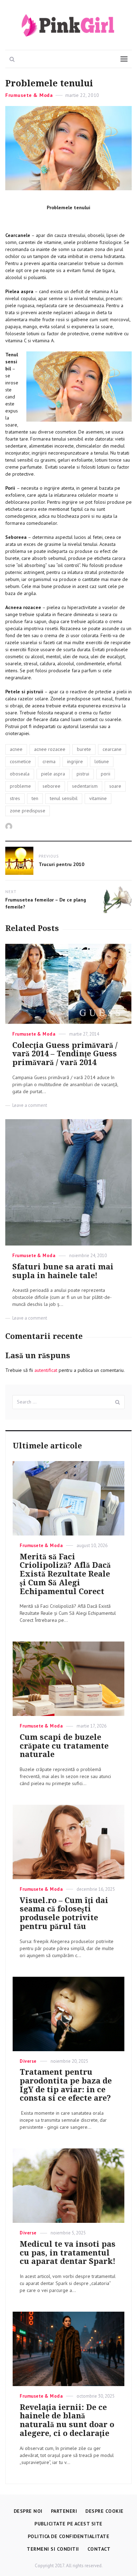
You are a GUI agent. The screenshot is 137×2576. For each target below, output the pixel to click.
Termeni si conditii (53, 2549)
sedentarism (85, 786)
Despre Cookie (105, 2511)
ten (35, 798)
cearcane (112, 749)
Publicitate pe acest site (68, 2524)
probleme (20, 786)
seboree (51, 786)
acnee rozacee (50, 749)
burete (84, 749)
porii (106, 774)
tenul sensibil (64, 798)
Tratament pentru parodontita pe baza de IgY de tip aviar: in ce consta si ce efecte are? (66, 2085)
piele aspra (53, 774)
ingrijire (75, 761)
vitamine (98, 798)
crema (49, 761)
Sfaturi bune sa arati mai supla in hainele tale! (63, 1271)
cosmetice (20, 761)
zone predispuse (28, 811)
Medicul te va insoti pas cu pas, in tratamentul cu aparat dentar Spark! (68, 2253)
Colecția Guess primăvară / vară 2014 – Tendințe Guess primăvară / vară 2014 (65, 1054)
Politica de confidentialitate (69, 2536)
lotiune (102, 761)
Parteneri (64, 2511)
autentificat (46, 1370)
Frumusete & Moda (29, 95)
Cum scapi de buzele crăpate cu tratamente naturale (64, 1746)
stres (15, 798)
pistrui (83, 774)
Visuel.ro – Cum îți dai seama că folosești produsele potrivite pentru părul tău (64, 1913)
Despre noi (28, 2511)
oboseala (20, 774)
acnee (16, 749)
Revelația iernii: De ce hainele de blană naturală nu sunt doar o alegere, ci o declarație (67, 2420)
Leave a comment (30, 1105)
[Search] (118, 1402)
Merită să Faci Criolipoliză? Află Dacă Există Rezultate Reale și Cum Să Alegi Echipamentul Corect (65, 1574)
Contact (99, 2549)
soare (115, 786)
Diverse (28, 2061)
